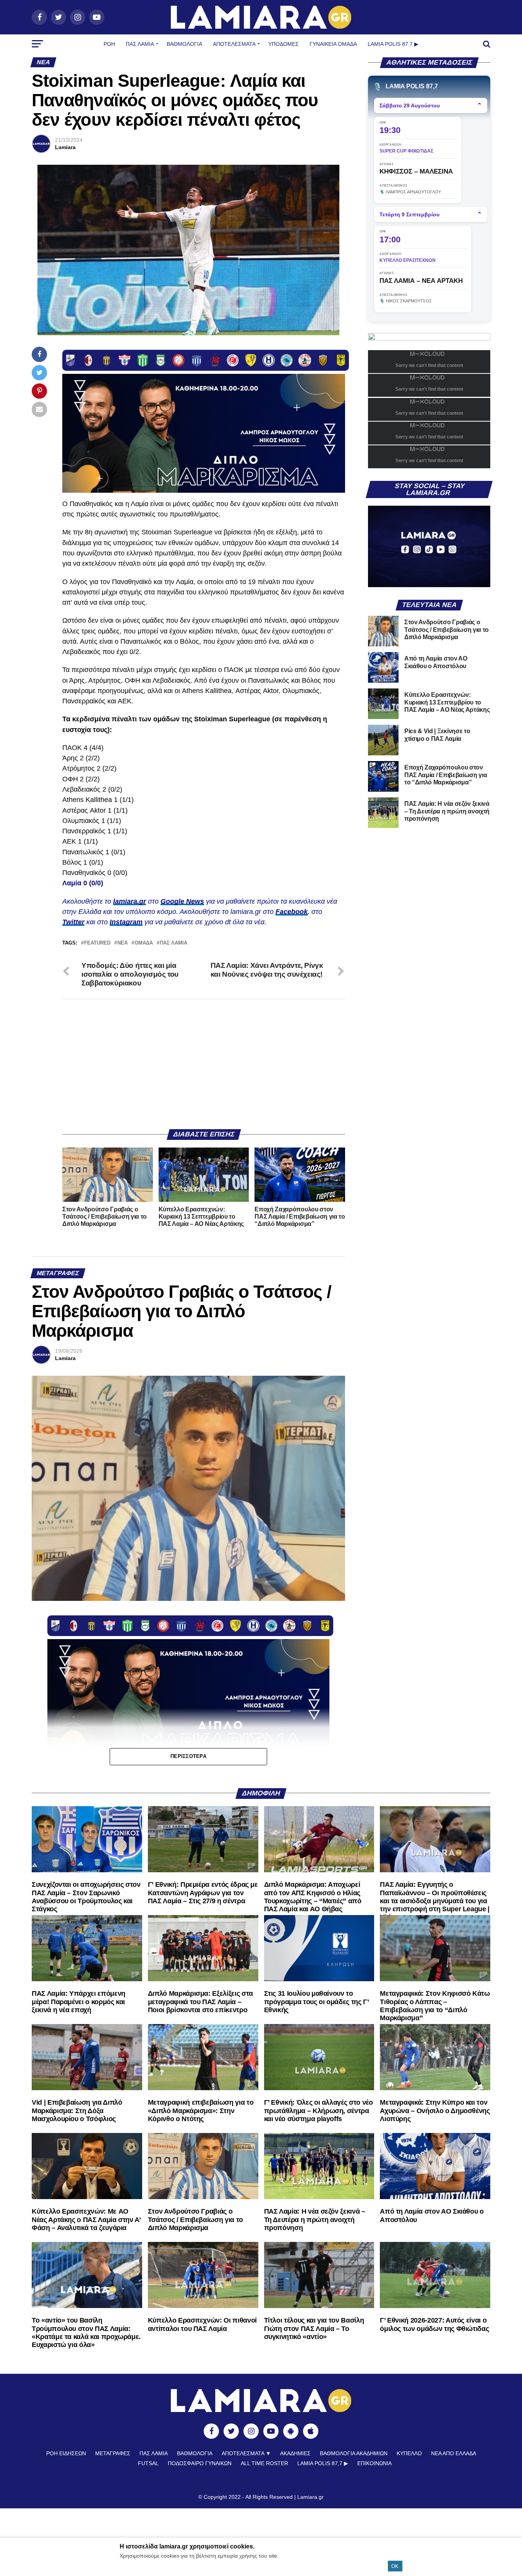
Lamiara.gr (310, 2497)
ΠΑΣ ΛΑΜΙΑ (173, 943)
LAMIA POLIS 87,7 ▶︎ (323, 2463)
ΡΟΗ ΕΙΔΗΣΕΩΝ (66, 2453)
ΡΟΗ (109, 44)
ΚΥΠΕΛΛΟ (409, 2453)
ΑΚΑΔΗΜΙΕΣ (295, 2453)
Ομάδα (144, 943)
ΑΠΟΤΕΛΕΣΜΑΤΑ (234, 44)
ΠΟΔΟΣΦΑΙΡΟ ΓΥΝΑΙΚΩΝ (200, 2463)
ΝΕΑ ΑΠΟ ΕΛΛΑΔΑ (454, 2453)
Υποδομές (284, 44)
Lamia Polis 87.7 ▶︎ (393, 44)
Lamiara (65, 147)
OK (395, 2566)
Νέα (122, 943)
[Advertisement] (204, 1064)
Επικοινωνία (374, 2463)
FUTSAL (148, 2463)
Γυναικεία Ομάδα (333, 44)
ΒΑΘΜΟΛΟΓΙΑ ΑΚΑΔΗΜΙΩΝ (354, 2453)
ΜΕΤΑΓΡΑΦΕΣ (113, 2453)
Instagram (126, 922)
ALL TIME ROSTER (264, 2463)
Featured (97, 943)
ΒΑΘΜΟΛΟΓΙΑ (184, 44)
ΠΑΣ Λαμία (140, 44)
